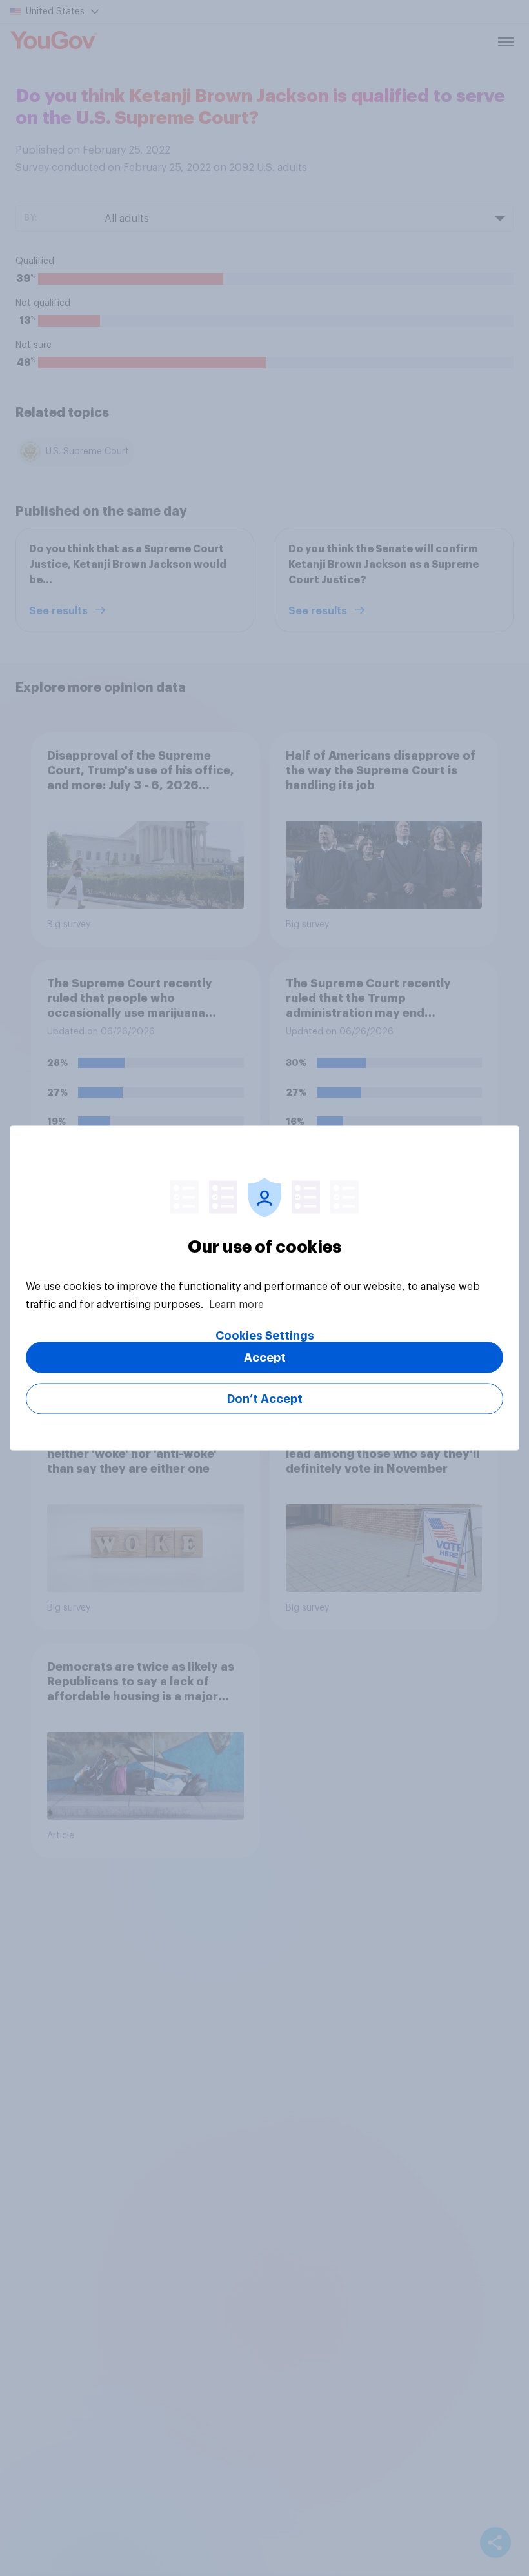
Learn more (236, 1305)
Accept (265, 1358)
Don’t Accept (265, 1399)
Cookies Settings (265, 1336)
